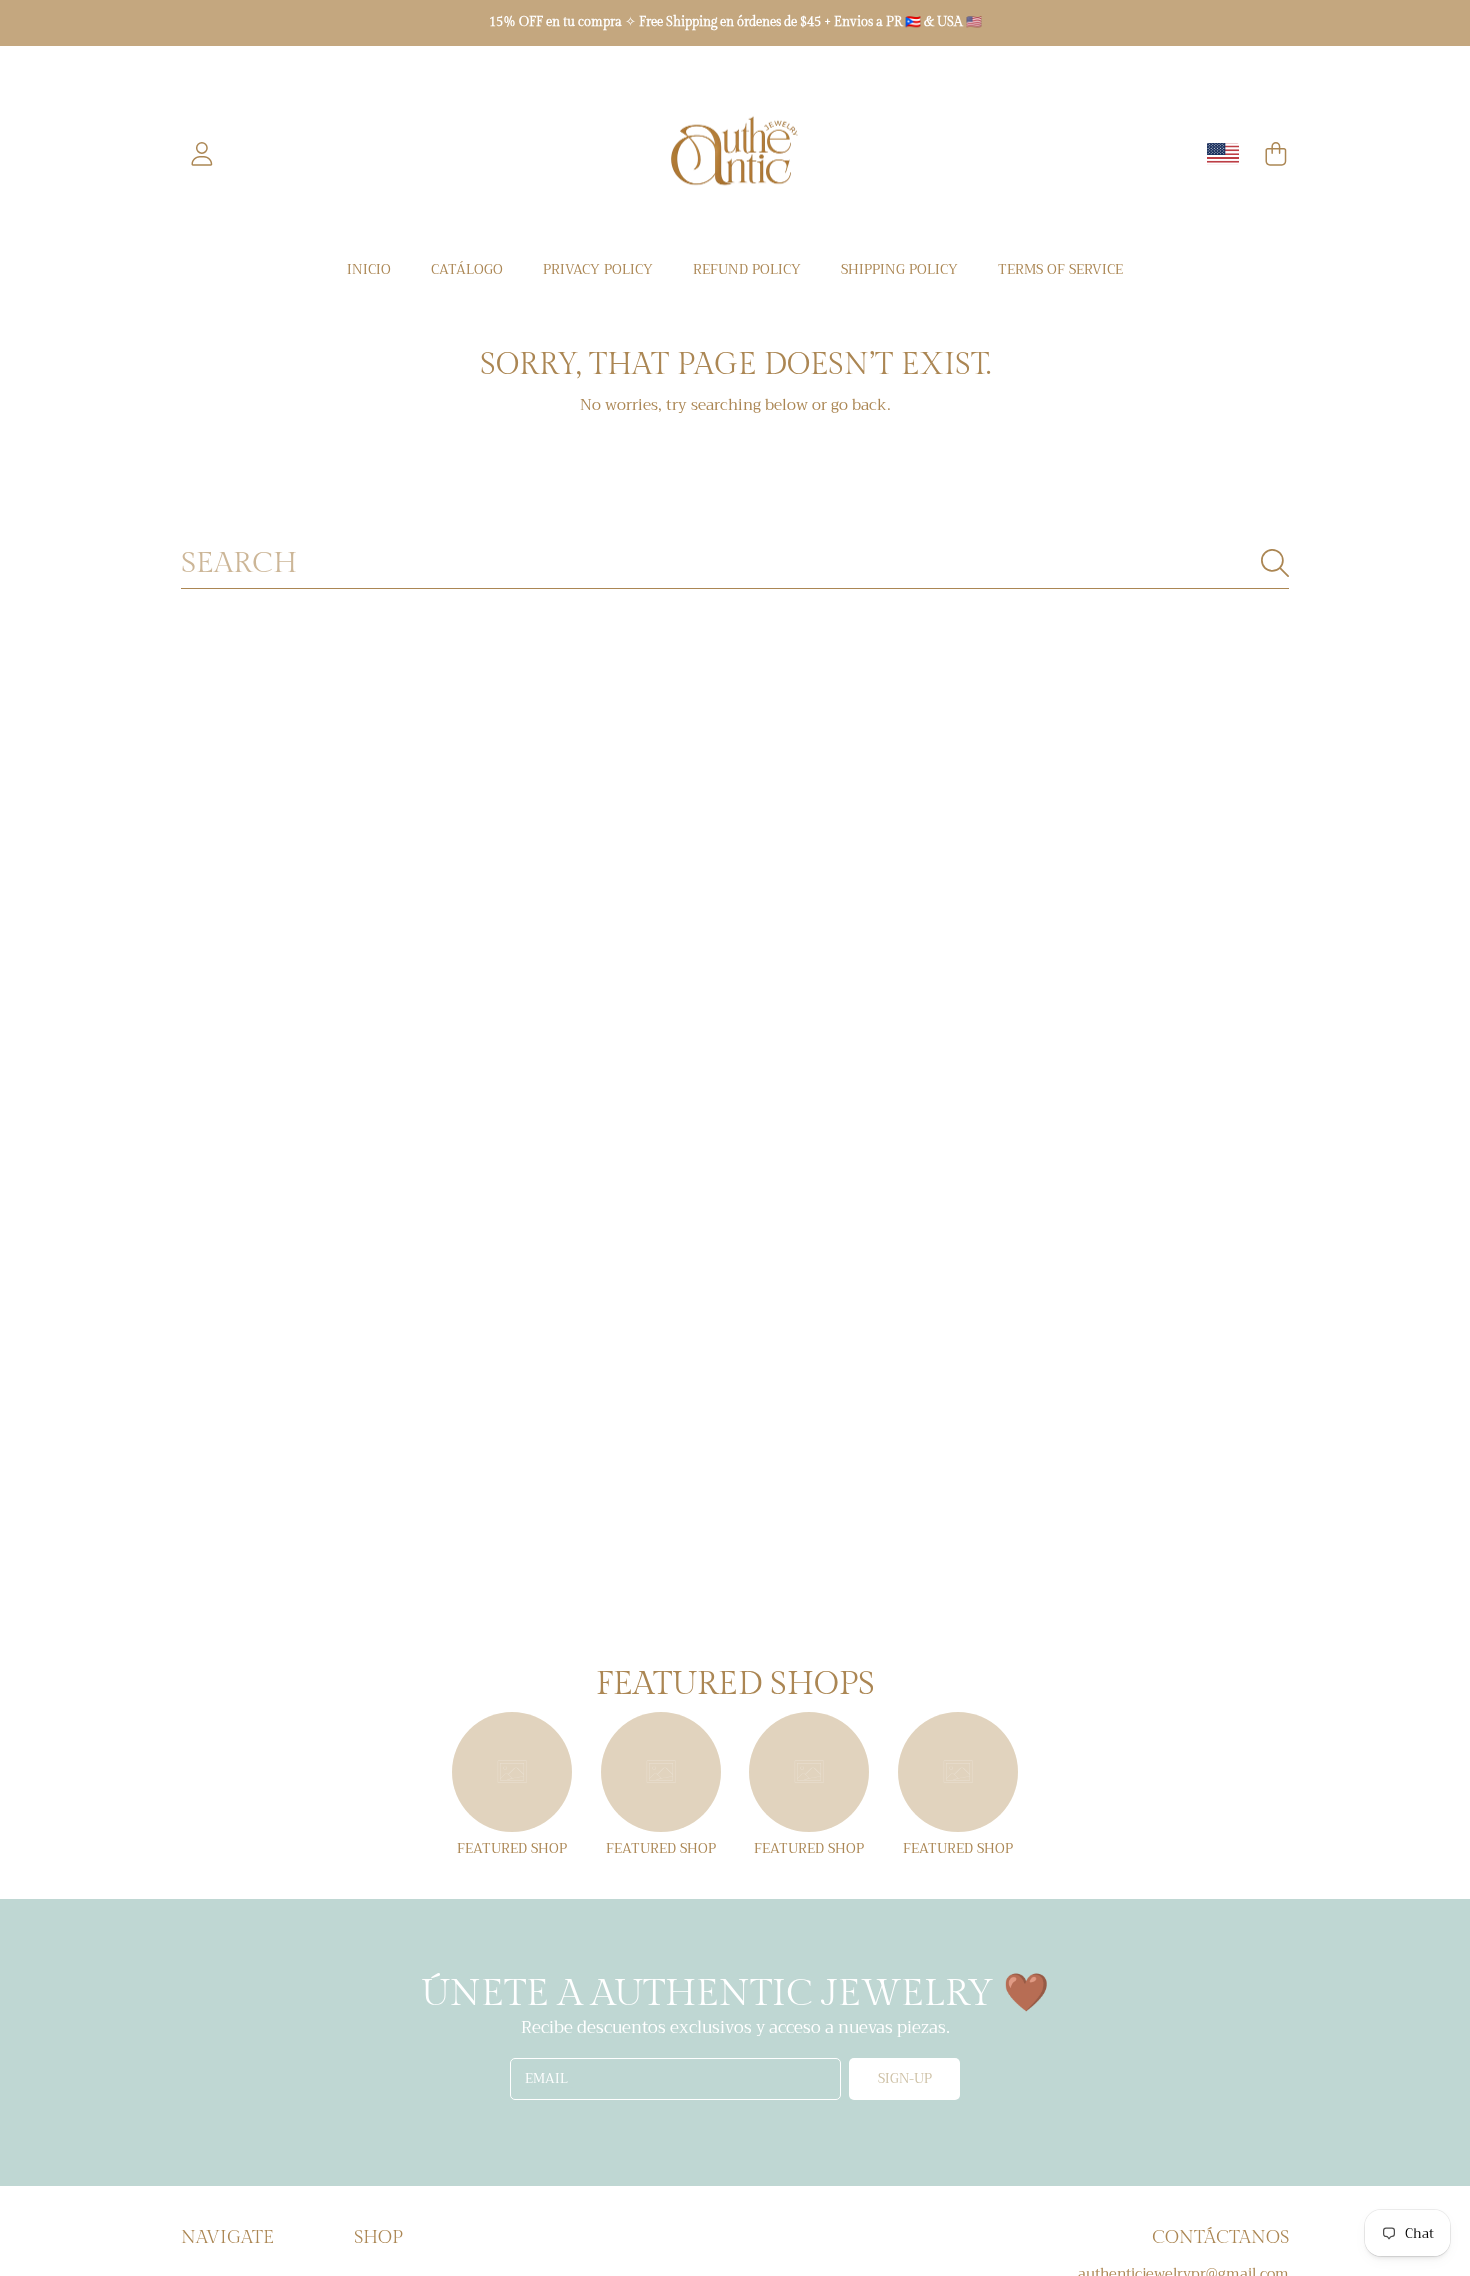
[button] (1276, 154)
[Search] (1275, 563)
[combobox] (735, 562)
